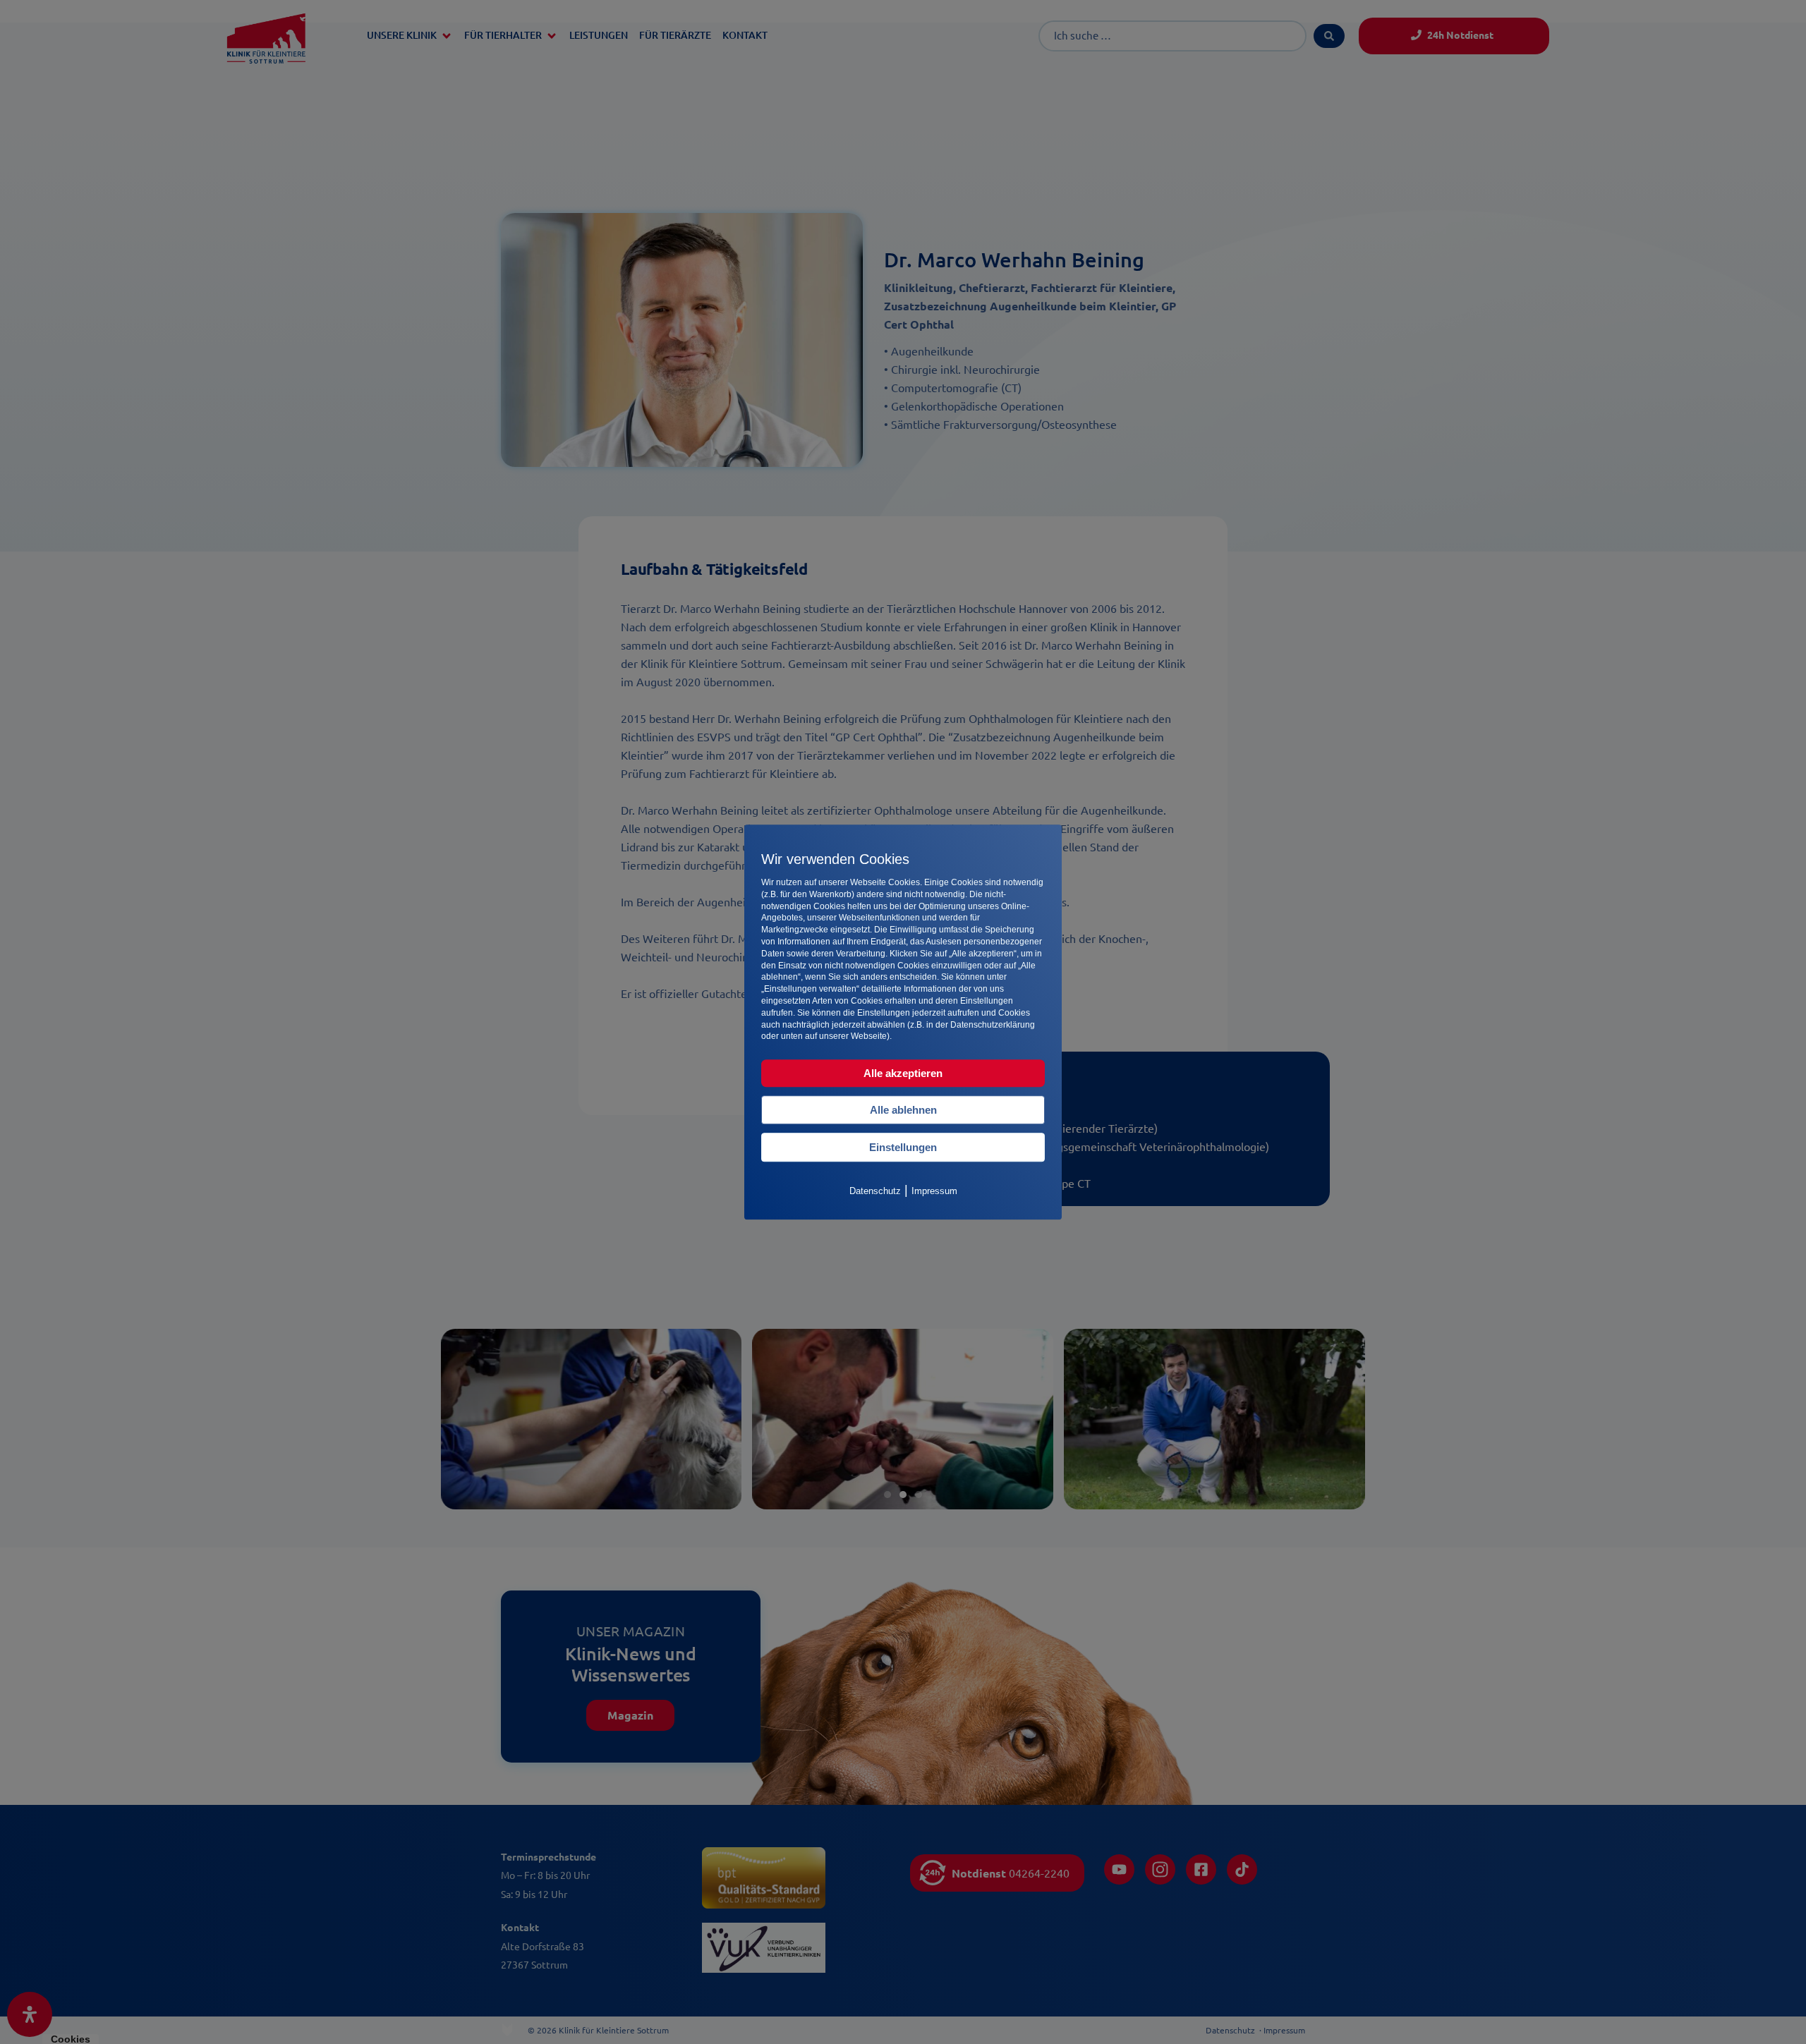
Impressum (934, 1191)
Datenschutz (875, 1191)
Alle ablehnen (903, 1110)
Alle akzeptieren (903, 1073)
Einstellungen (903, 1147)
